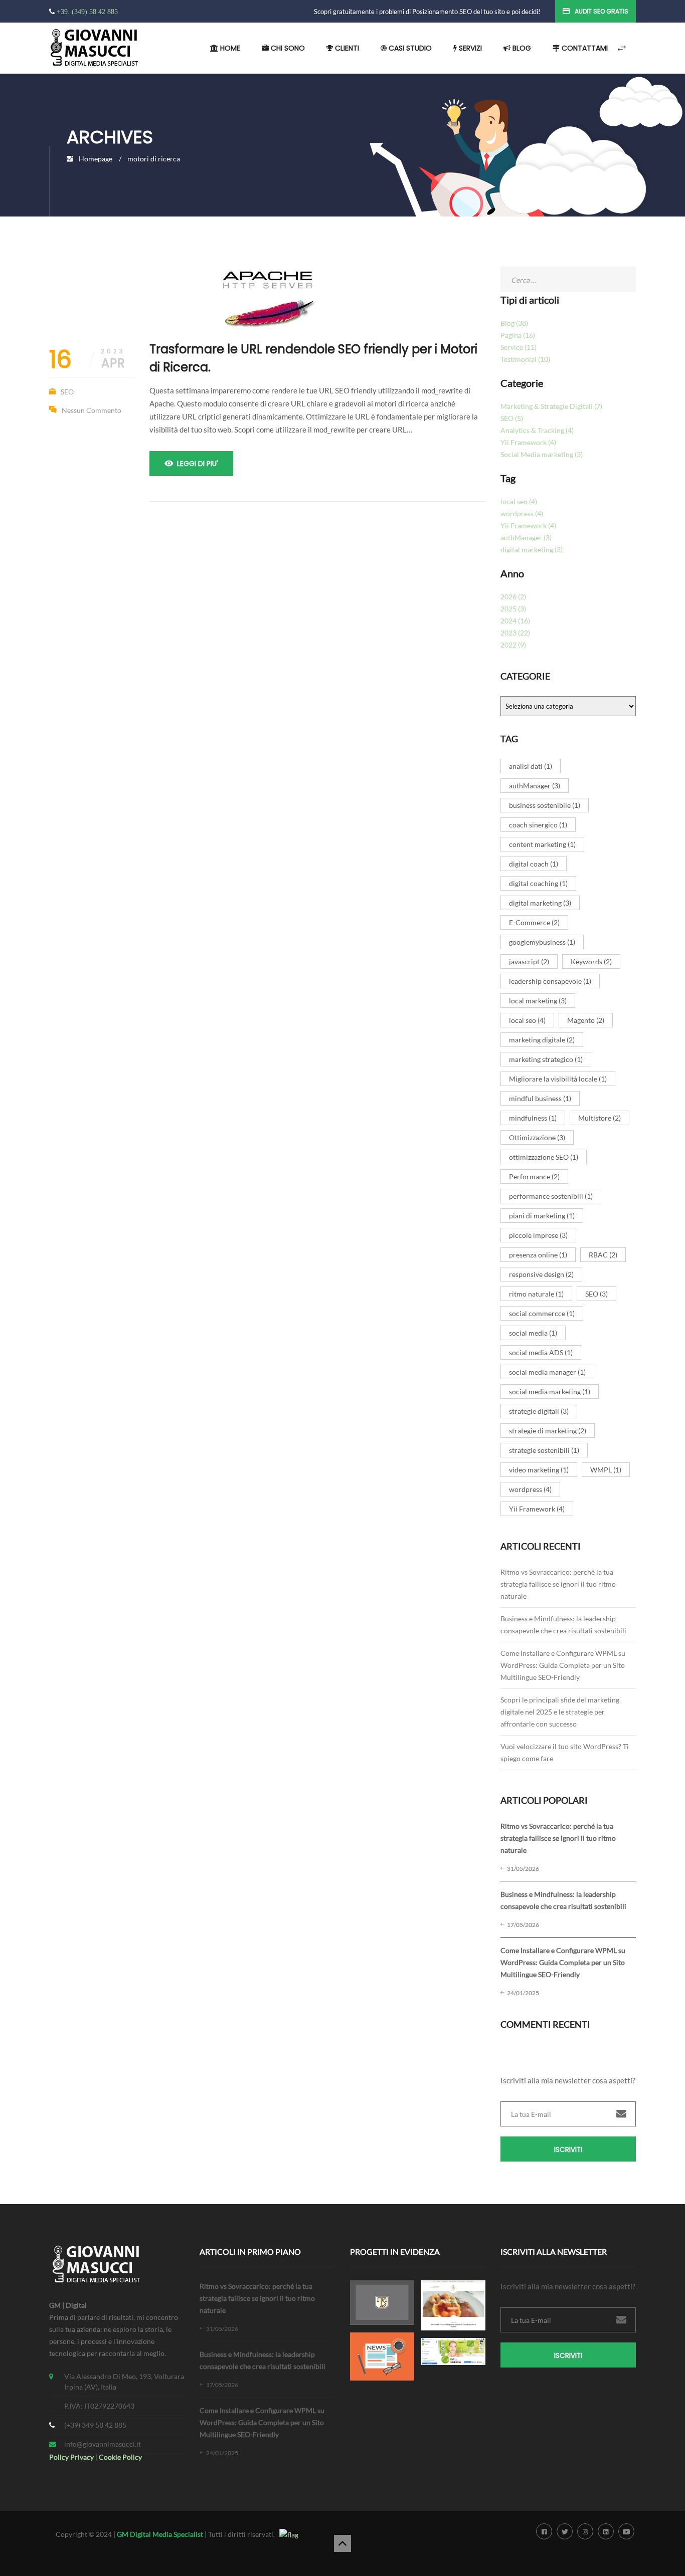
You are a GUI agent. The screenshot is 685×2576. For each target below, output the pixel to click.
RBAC (603, 1255)
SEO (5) (512, 418)
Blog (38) (514, 323)
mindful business (540, 1098)
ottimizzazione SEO (544, 1157)
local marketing (538, 1001)
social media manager (547, 1372)
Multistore (600, 1118)
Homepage (96, 159)
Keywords (591, 961)
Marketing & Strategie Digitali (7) (551, 406)
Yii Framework (537, 1509)
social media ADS (541, 1352)
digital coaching (538, 883)
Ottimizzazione (537, 1137)
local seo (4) (519, 501)
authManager (535, 786)
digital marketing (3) (532, 550)
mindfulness (533, 1118)
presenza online (538, 1255)
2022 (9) (513, 645)
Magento (586, 1020)
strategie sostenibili (544, 1450)
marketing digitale (542, 1040)
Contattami (584, 48)
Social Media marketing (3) (542, 454)
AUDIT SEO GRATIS (602, 11)
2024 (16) (515, 621)
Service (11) (519, 347)
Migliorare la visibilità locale (558, 1079)
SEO (67, 392)
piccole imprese (538, 1235)
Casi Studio (409, 48)
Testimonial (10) (525, 359)
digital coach (534, 864)
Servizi (469, 48)
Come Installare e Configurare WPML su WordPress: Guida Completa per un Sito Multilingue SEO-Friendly (563, 1665)
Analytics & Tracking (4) (537, 430)
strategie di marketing (548, 1431)
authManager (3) (526, 538)
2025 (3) (513, 609)
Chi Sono (287, 48)
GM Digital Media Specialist (160, 2534)
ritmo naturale (536, 1294)
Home (229, 48)
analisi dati (531, 766)
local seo (527, 1020)
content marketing (542, 844)
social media (533, 1333)
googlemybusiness (542, 942)
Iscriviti (568, 2150)
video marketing (539, 1470)
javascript (529, 961)
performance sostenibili (551, 1196)
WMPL (606, 1470)
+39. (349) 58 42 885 (87, 12)
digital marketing (540, 903)
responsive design (541, 1274)
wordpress (530, 1489)
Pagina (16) (518, 335)
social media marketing (550, 1391)
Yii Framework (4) (528, 442)
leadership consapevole (550, 981)
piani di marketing (542, 1216)
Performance (534, 1176)
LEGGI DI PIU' (198, 464)
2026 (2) (513, 597)
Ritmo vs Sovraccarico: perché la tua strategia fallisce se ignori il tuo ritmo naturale (558, 1584)
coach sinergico (538, 825)
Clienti (346, 48)
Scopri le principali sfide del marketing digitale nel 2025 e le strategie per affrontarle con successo (560, 1712)
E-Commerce (534, 922)
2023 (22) (515, 633)
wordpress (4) (522, 513)
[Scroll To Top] (342, 2543)
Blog (521, 48)
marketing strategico (546, 1059)
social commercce (542, 1313)
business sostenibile (545, 805)
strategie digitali (539, 1411)
